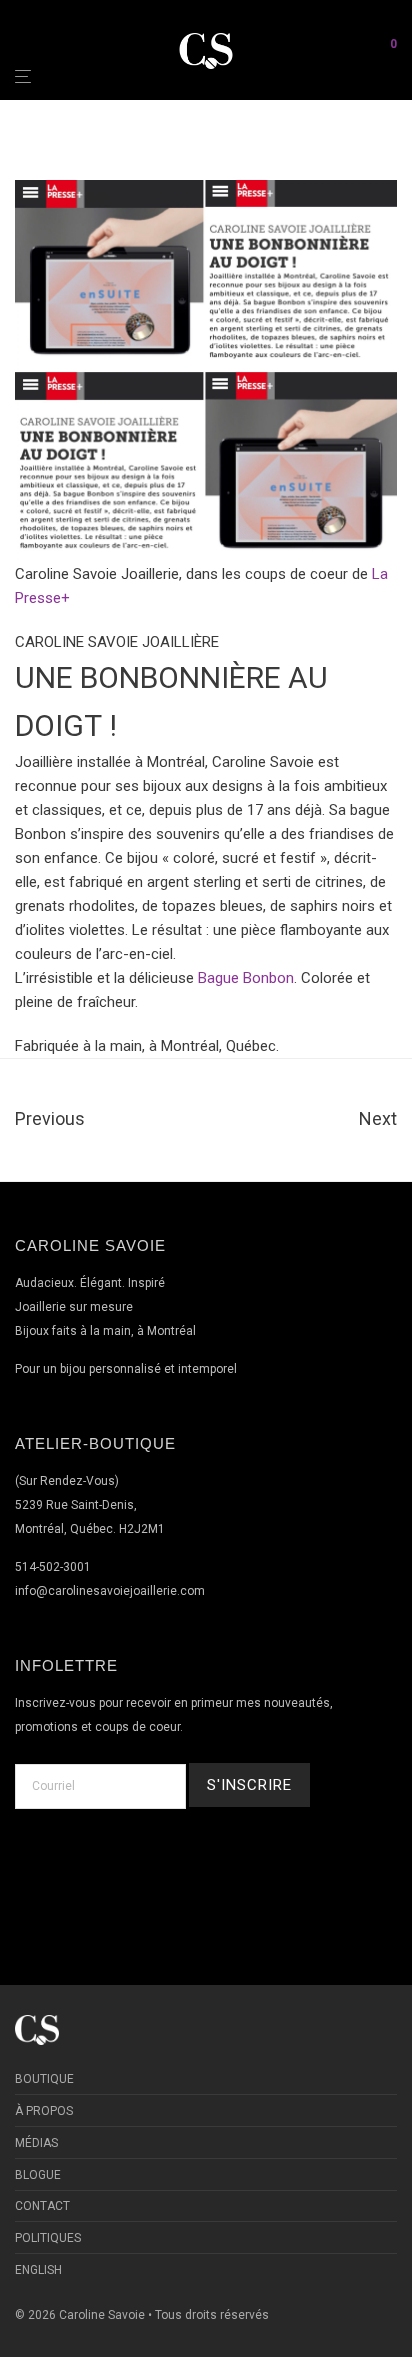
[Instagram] (230, 1869)
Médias (36, 2143)
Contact (42, 2206)
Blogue (38, 2175)
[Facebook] (182, 1869)
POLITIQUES (48, 2238)
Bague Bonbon (246, 978)
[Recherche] (357, 50)
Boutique (44, 2079)
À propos (44, 2111)
